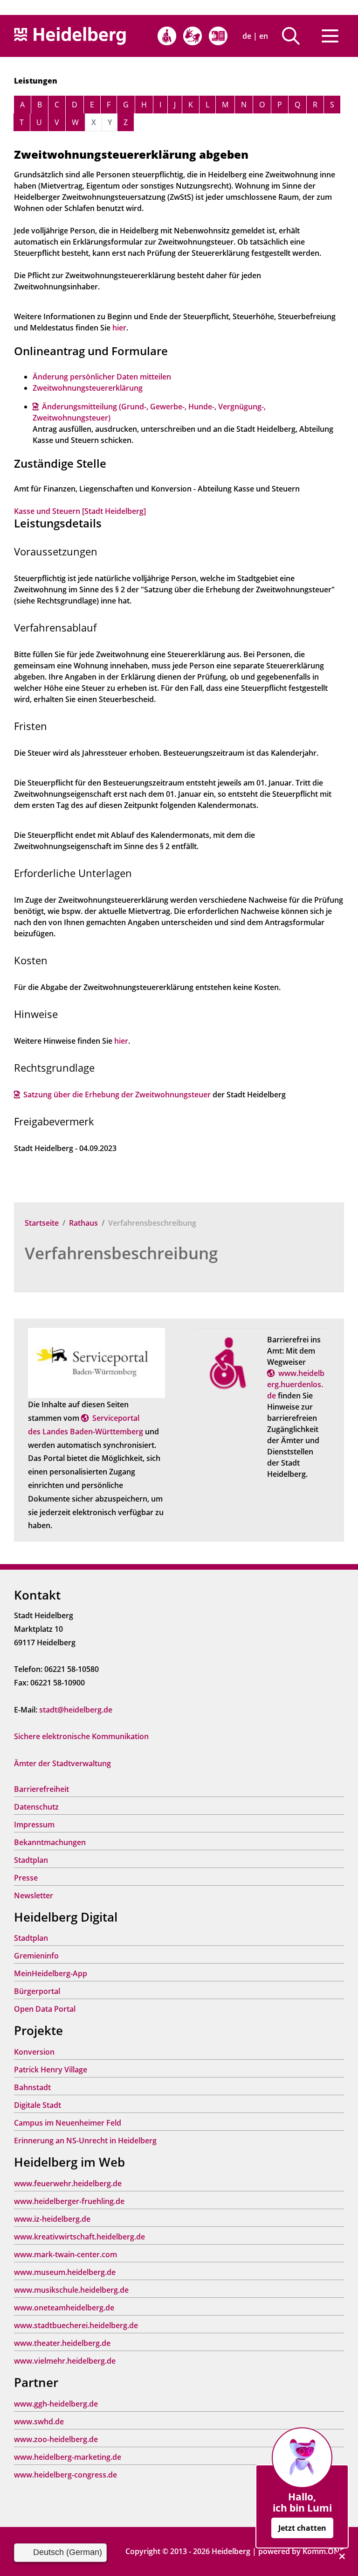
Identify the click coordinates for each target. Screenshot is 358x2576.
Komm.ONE (323, 2551)
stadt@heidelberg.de (76, 1710)
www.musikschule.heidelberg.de (71, 2290)
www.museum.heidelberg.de (65, 2272)
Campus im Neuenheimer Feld (68, 2123)
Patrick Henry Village (51, 2070)
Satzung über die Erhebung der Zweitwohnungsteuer (117, 1095)
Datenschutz (36, 1807)
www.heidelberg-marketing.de (68, 2457)
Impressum (34, 1825)
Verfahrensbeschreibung (121, 1253)
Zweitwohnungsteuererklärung (88, 388)
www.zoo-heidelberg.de (56, 2439)
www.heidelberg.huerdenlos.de (296, 1384)
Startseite (42, 1223)
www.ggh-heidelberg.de (56, 2404)
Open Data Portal (45, 2009)
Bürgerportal (37, 1991)
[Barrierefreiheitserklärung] (167, 36)
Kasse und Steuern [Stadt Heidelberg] (80, 511)
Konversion (34, 2052)
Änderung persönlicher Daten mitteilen (102, 377)
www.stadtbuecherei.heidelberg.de (76, 2325)
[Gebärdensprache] (193, 36)
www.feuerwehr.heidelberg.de (68, 2183)
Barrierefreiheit (41, 1789)
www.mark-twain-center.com (65, 2254)
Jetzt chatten (302, 2528)
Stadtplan (31, 1860)
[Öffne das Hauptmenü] (330, 36)
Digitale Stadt (38, 2105)
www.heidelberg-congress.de (65, 2475)
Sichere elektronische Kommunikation (81, 1736)
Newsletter (34, 1895)
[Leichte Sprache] (218, 36)
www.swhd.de (39, 2422)
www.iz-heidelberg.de (52, 2219)
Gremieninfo (36, 1956)
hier (119, 328)
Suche (294, 36)
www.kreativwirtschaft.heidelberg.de (79, 2237)
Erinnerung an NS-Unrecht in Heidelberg (85, 2141)
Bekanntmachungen (50, 1842)
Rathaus (83, 1223)
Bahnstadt (32, 2087)
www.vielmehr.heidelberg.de (65, 2361)
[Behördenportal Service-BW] (96, 1362)
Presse (26, 1878)
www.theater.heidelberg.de (62, 2343)
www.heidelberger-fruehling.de (69, 2201)
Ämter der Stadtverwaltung (62, 1763)
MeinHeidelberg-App (51, 1973)
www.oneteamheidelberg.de (64, 2308)
